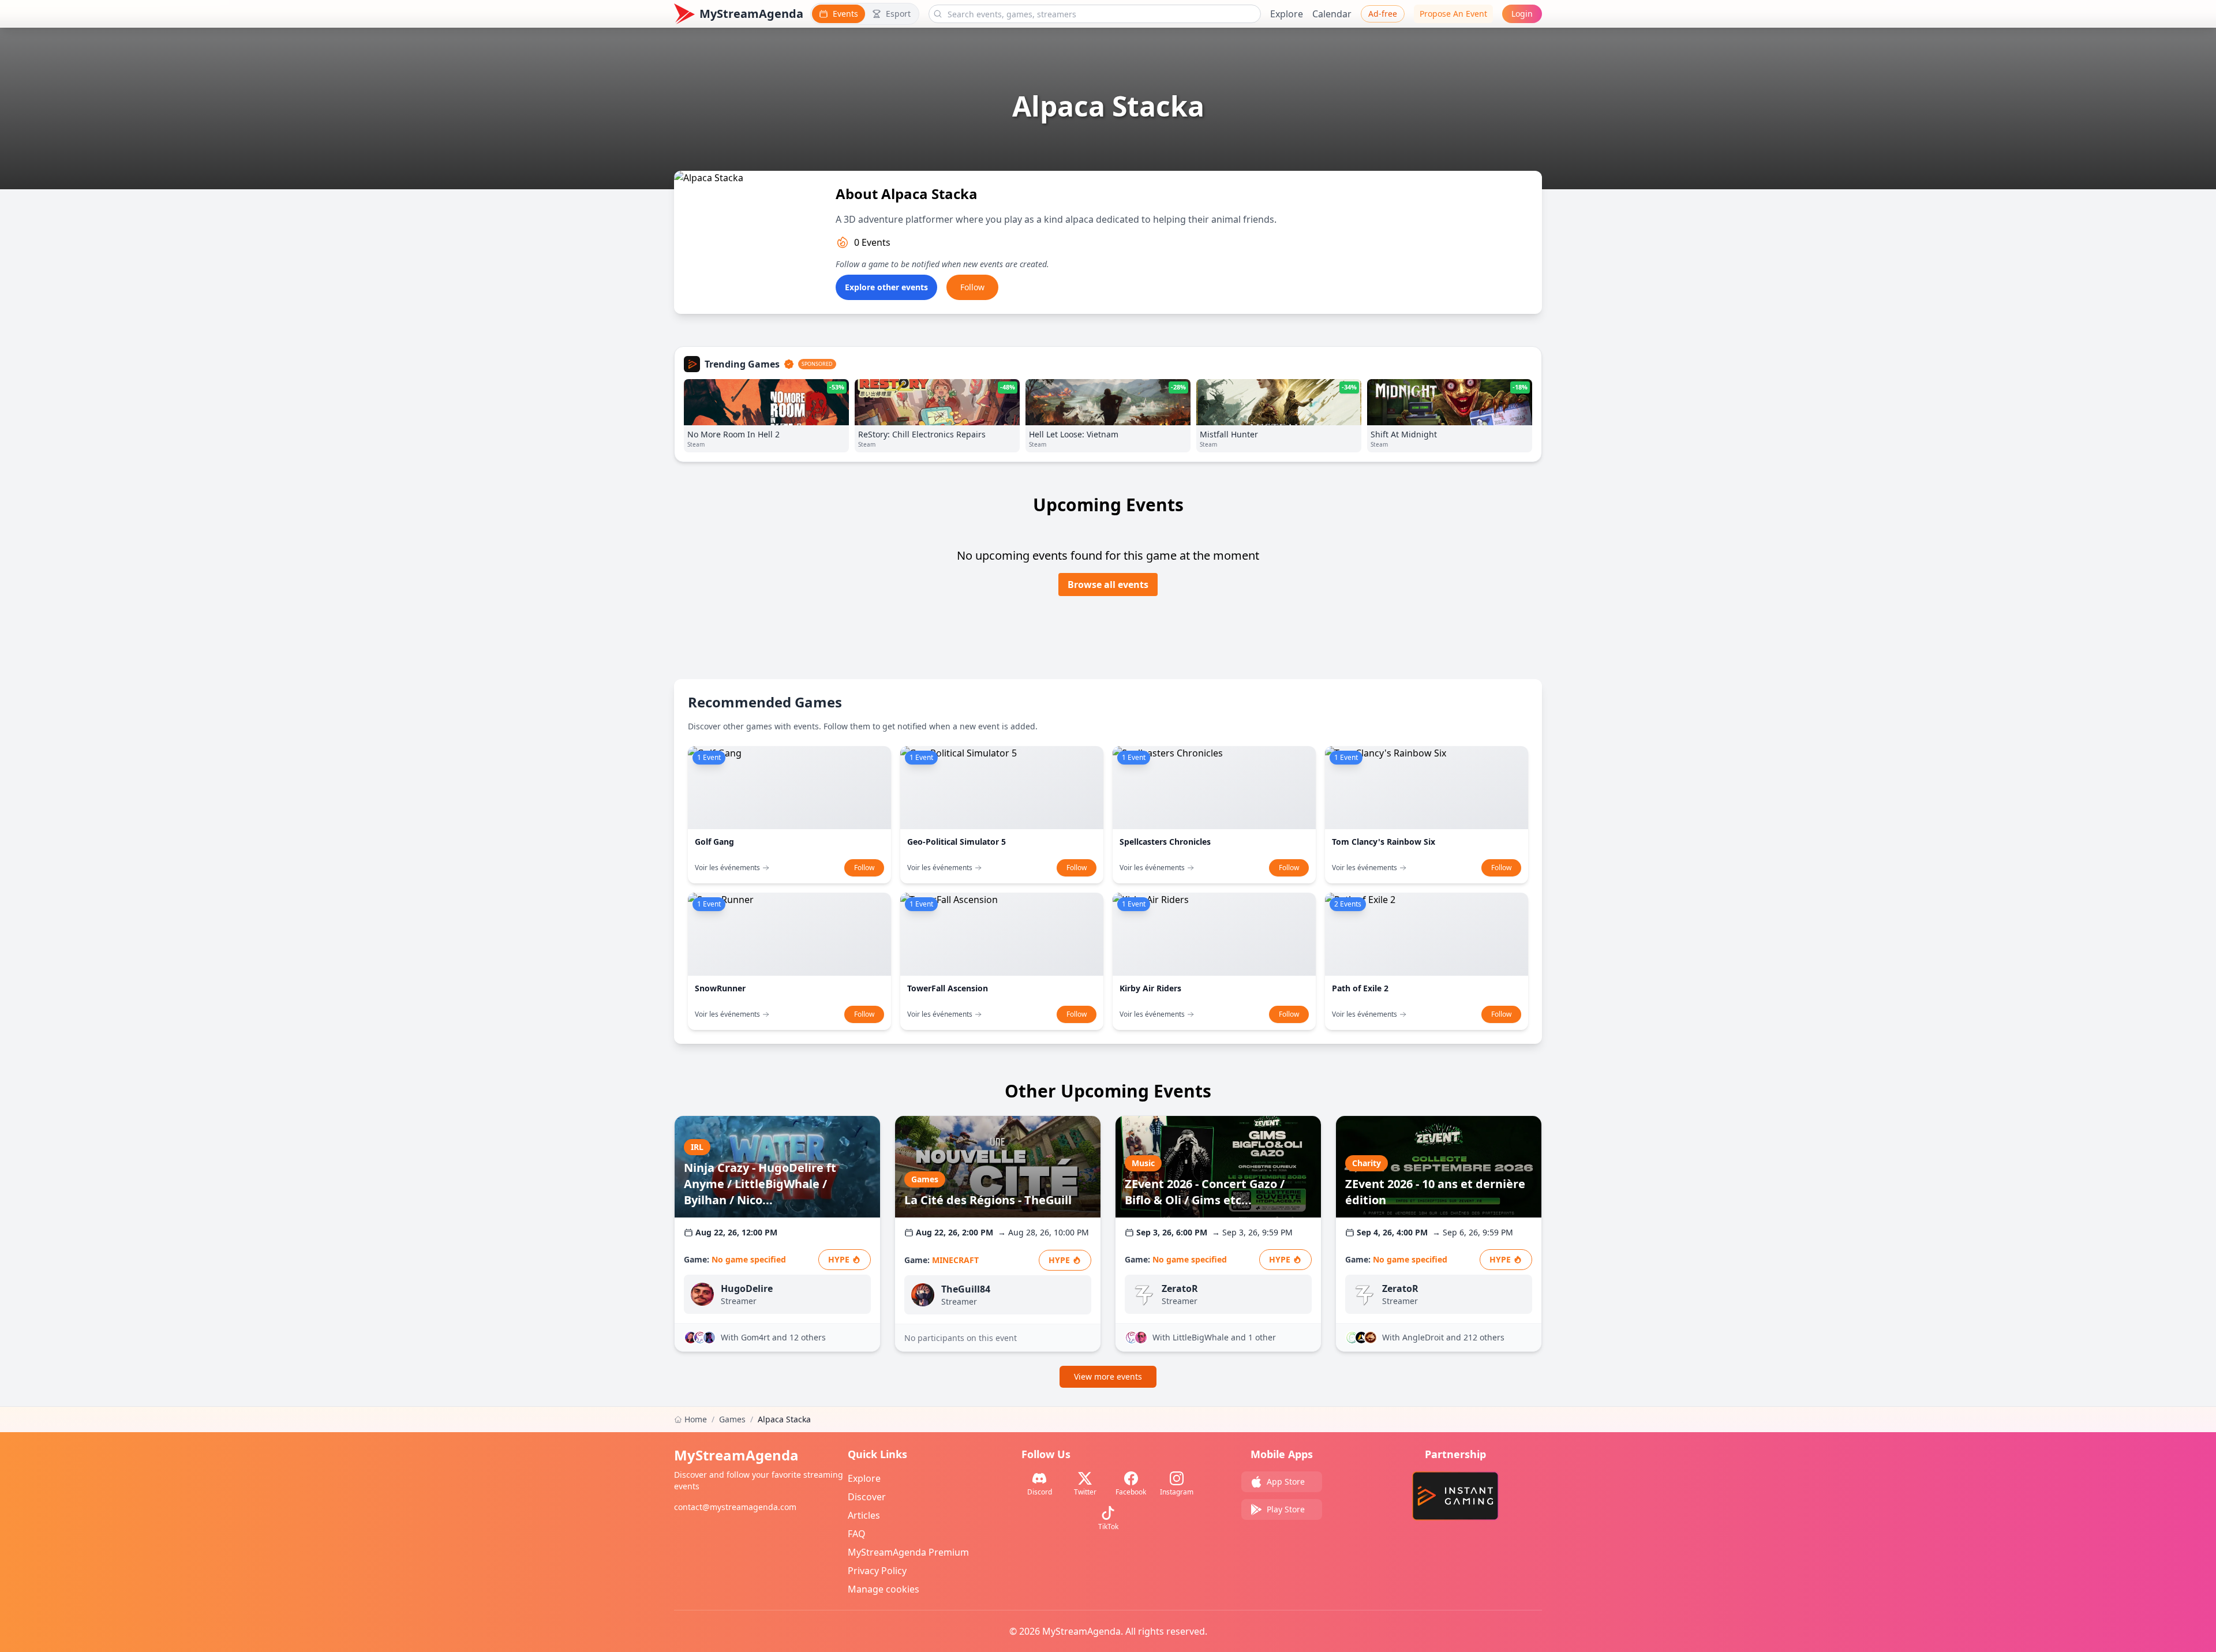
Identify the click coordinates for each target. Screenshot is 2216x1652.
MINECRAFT (955, 1260)
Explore (1287, 14)
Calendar (1332, 14)
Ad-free (1383, 14)
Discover (867, 1497)
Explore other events (886, 287)
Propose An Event (1453, 14)
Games (732, 1419)
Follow (972, 287)
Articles (864, 1515)
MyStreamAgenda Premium (908, 1552)
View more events (1108, 1376)
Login (1522, 14)
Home (696, 1419)
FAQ (857, 1534)
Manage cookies (884, 1589)
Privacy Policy (877, 1571)
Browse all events (1108, 585)
